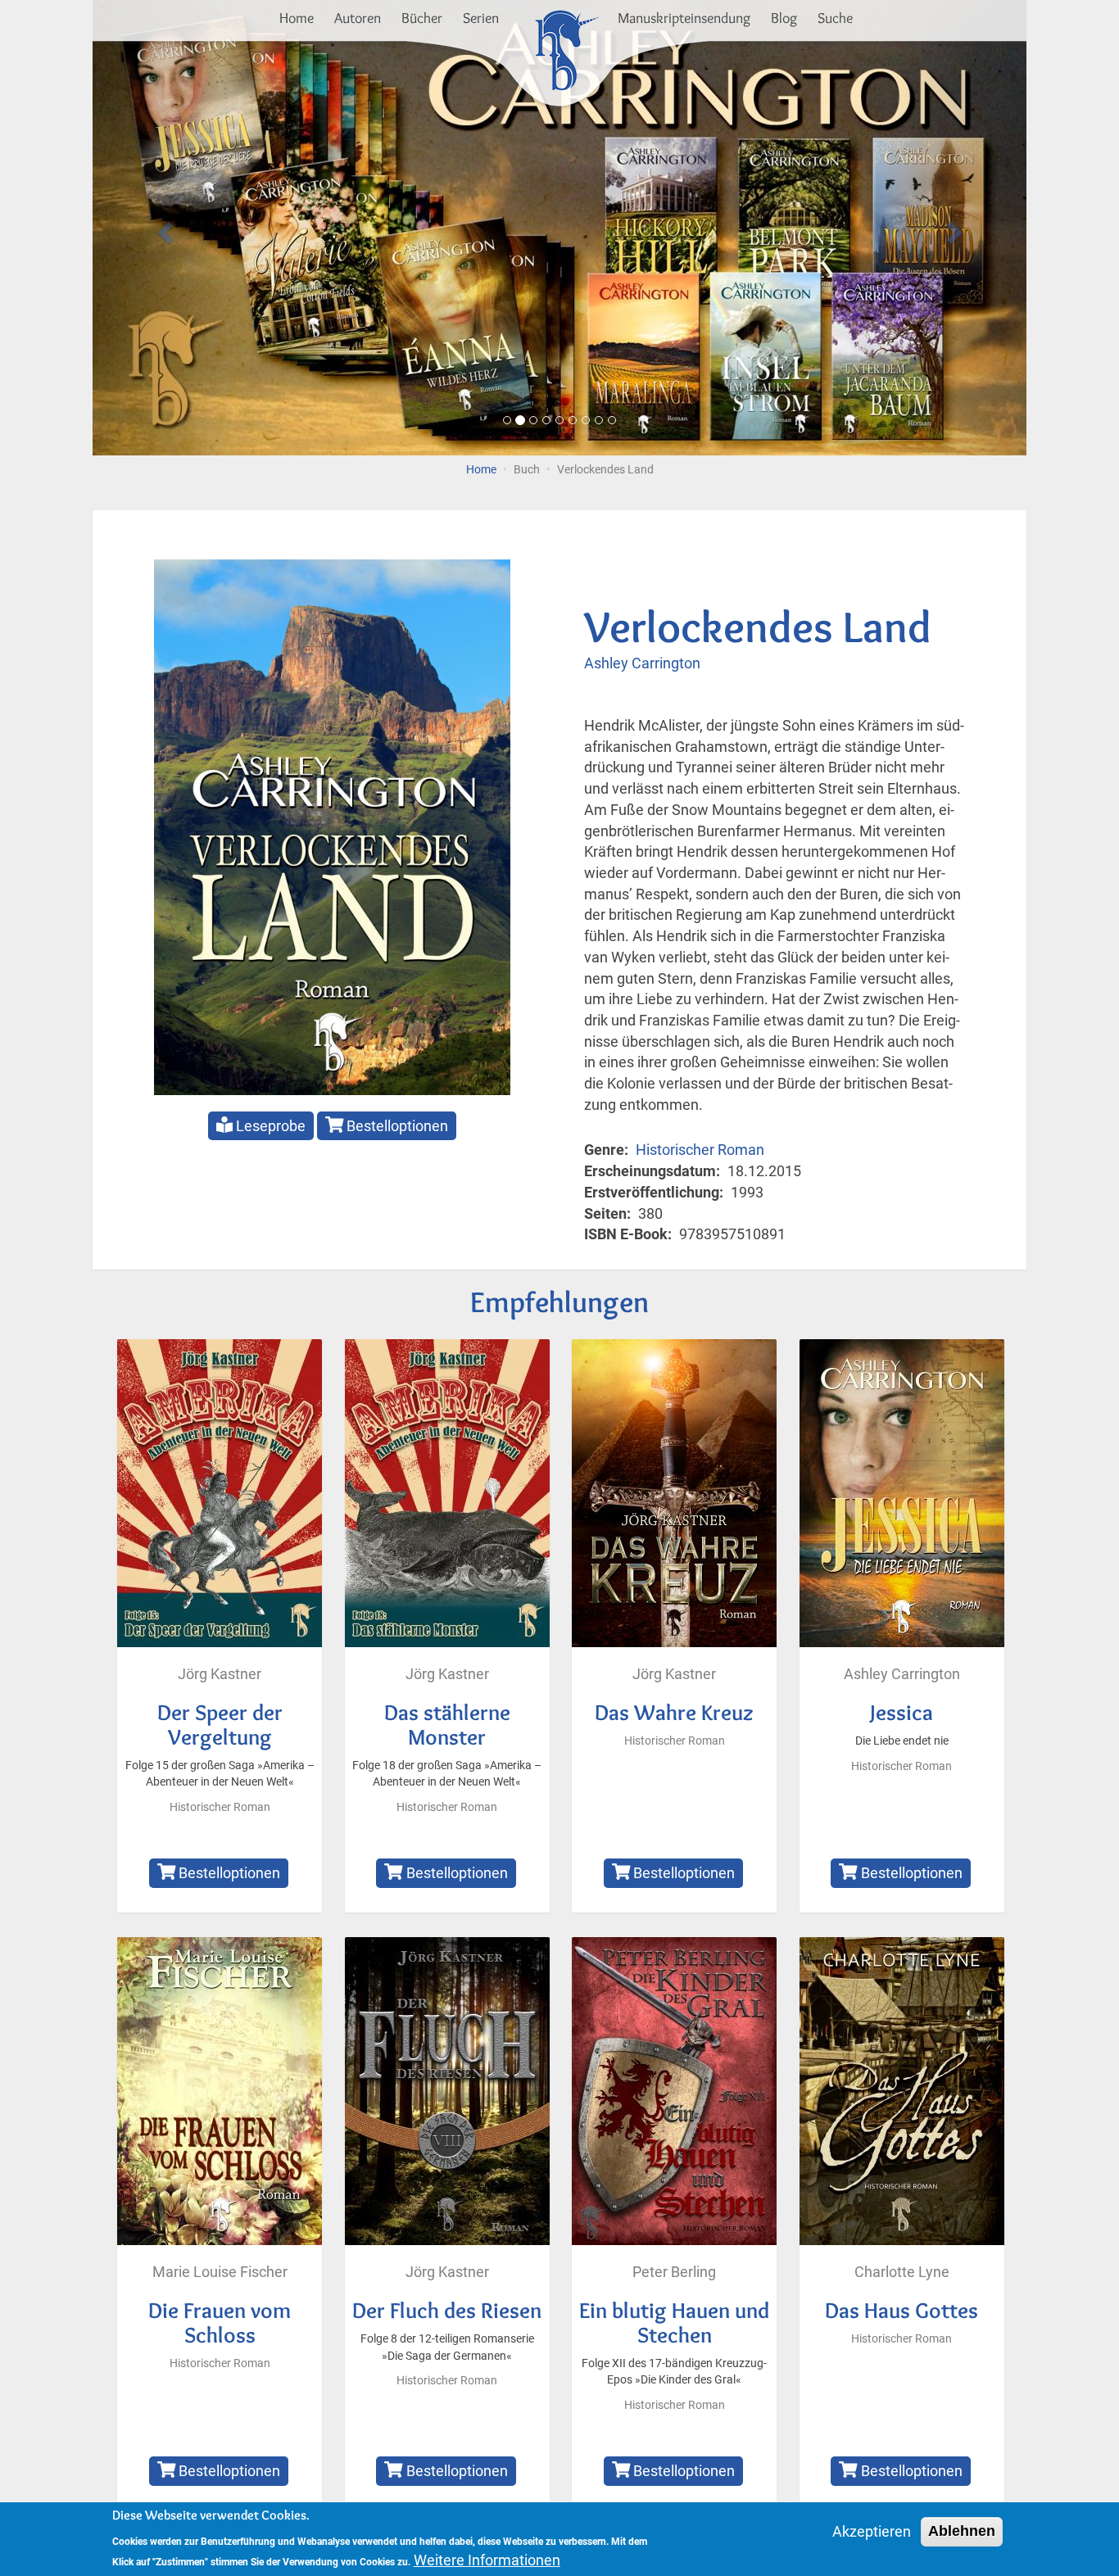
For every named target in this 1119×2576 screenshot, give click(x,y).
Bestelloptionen (396, 1126)
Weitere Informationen (487, 2560)
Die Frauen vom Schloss (220, 2322)
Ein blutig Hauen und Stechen (674, 2322)
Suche (835, 18)
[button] (163, 228)
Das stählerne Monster (447, 1725)
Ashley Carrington (642, 663)
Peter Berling (674, 2272)
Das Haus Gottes (902, 2310)
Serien (481, 18)
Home (297, 18)
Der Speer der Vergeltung (220, 1725)
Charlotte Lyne (902, 2272)
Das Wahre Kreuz (674, 1712)
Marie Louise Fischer (220, 2272)
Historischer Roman (700, 1150)
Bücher (422, 18)
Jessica (902, 1712)
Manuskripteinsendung (684, 18)
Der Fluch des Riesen (447, 2310)
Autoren (358, 18)
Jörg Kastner (220, 1674)
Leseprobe (269, 1126)
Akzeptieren (872, 2531)
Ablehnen (962, 2531)
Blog (784, 18)
